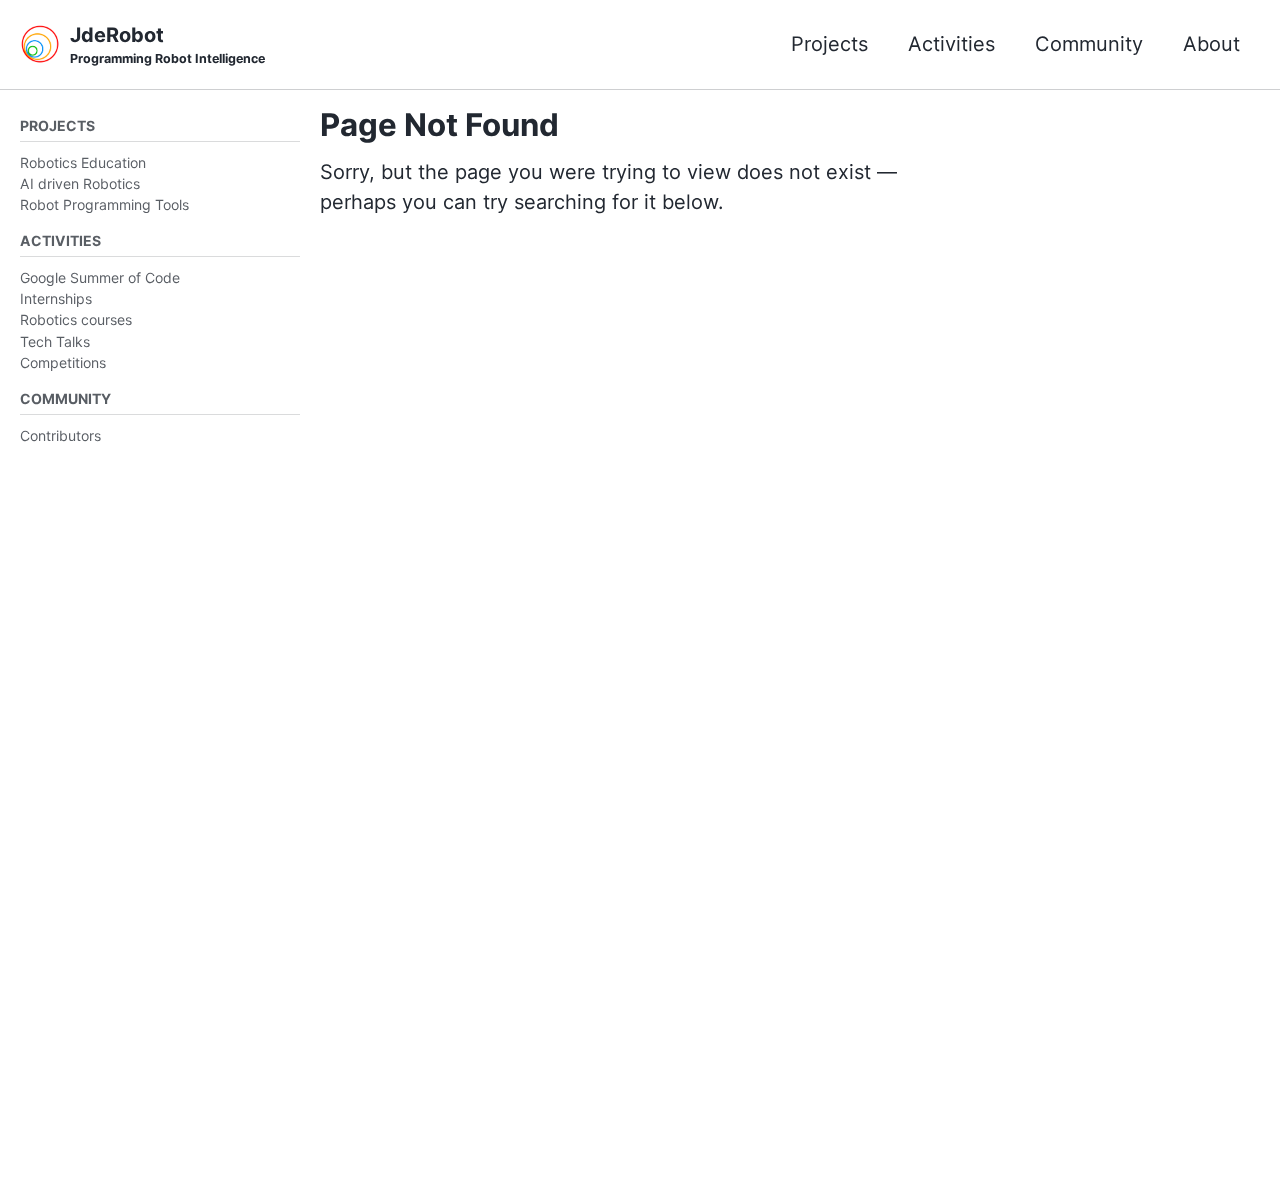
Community (1089, 44)
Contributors (60, 435)
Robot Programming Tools (104, 204)
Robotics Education (83, 162)
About (1211, 44)
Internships (56, 298)
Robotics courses (76, 319)
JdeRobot (167, 44)
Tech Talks (55, 341)
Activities (951, 44)
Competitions (63, 362)
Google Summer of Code (100, 277)
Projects (829, 44)
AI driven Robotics (80, 183)
